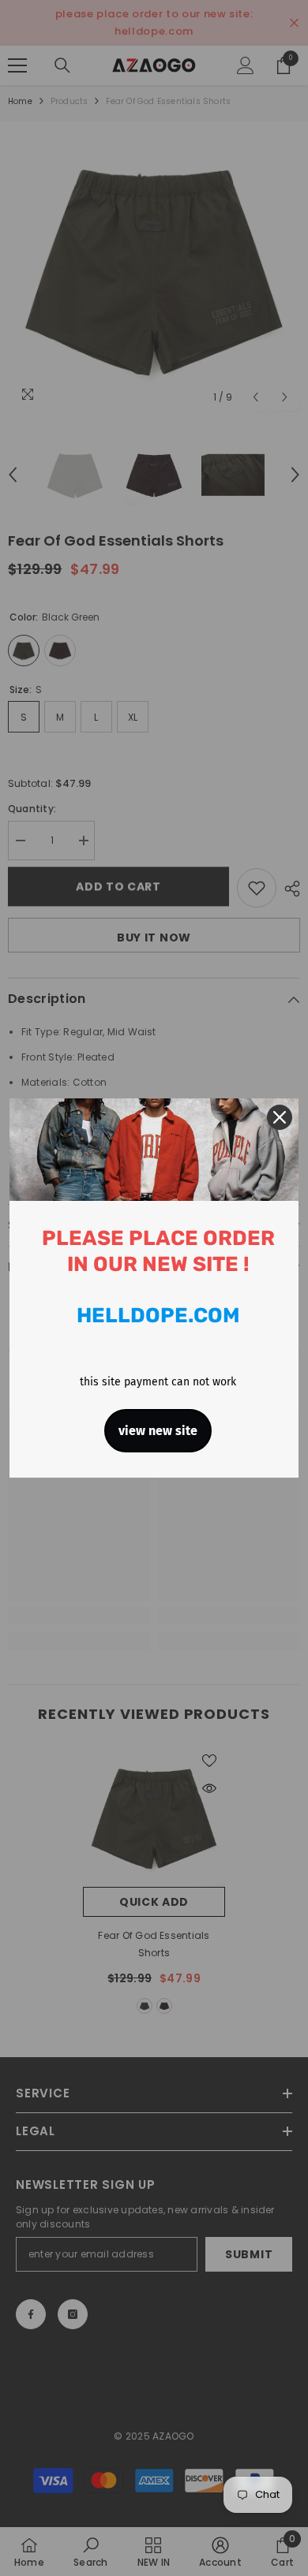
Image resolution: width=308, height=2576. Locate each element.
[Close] (280, 1117)
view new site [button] (158, 1431)
